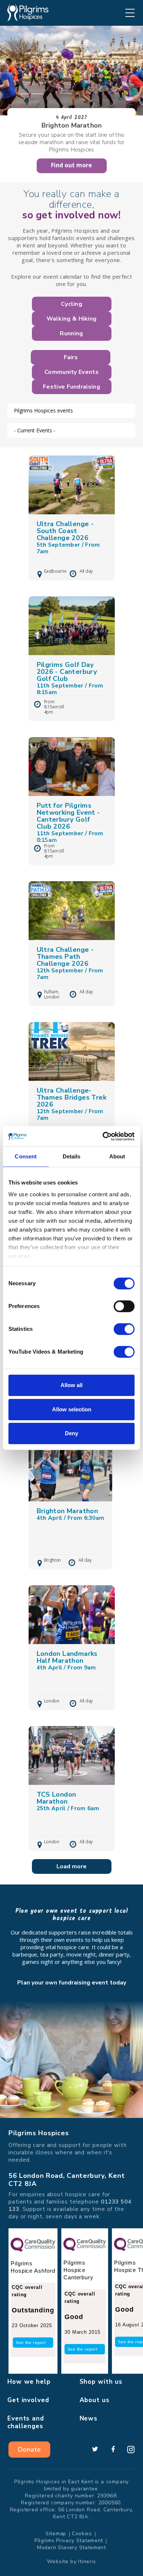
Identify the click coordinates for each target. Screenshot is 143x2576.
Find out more (71, 165)
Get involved (28, 2400)
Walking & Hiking (72, 319)
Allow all (71, 1385)
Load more (71, 1866)
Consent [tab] (26, 1156)
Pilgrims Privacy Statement (69, 2541)
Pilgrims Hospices (28, 12)
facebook (113, 2450)
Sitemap (56, 2534)
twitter (95, 2450)
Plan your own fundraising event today (72, 1983)
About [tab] (117, 1156)
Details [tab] (72, 1156)
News (89, 2418)
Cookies (82, 2534)
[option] (71, 104)
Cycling (71, 304)
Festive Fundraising (71, 387)
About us (95, 2400)
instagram (131, 2450)
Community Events (71, 372)
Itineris (87, 2561)
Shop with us (101, 2382)
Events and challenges (26, 2422)
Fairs (71, 357)
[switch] (124, 1306)
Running (71, 333)
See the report (31, 2343)
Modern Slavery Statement (71, 2548)
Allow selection (72, 1409)
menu (130, 13)
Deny (71, 1433)
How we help (29, 2382)
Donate (29, 2450)
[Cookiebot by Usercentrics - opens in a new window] (103, 1136)
